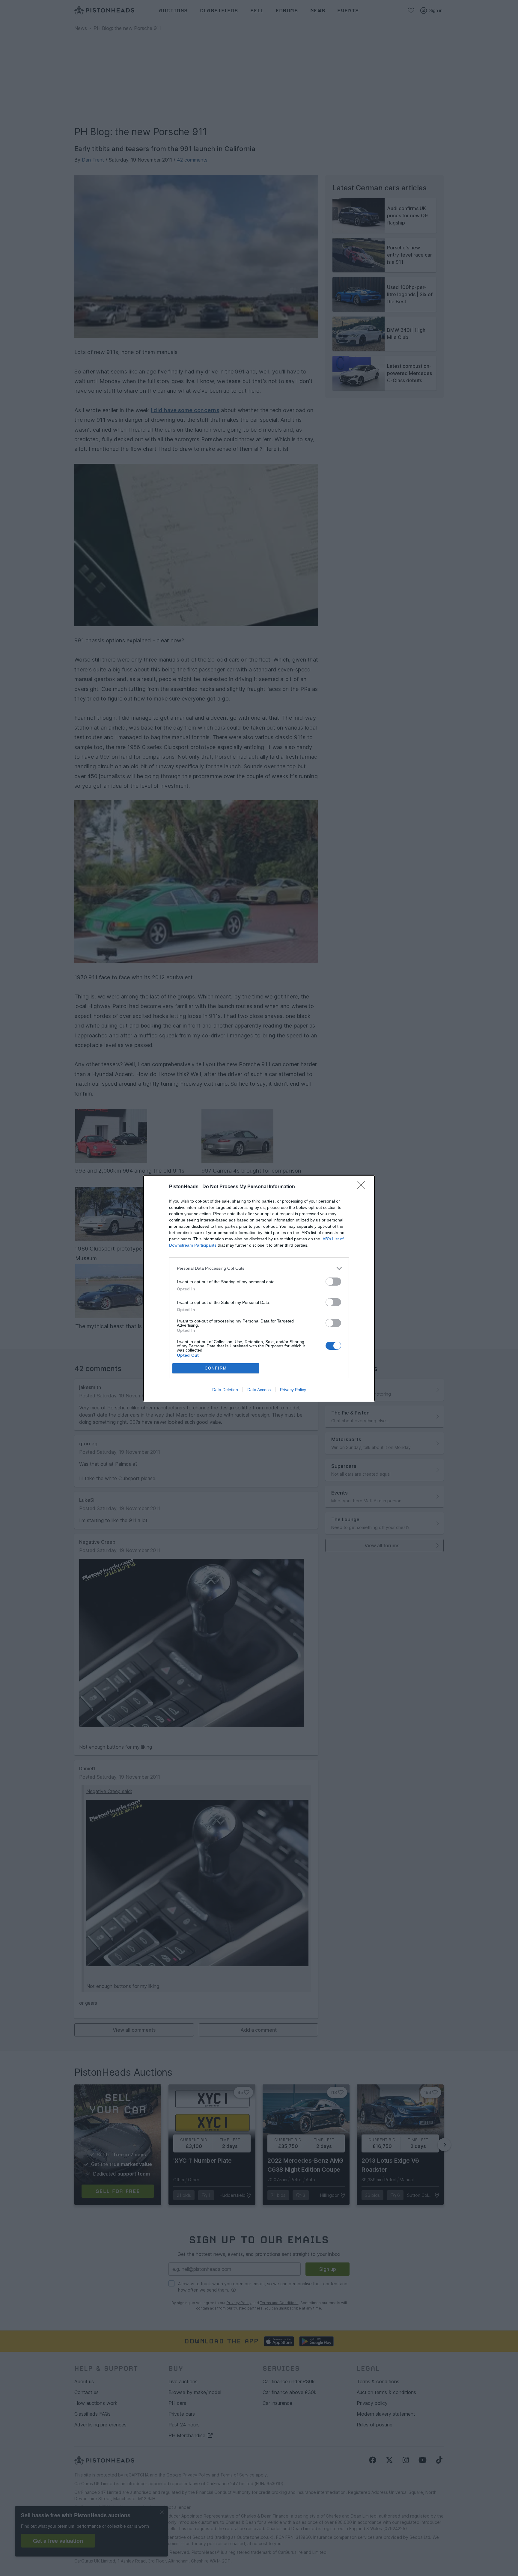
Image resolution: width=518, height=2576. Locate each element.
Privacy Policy (293, 1390)
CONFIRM (216, 1368)
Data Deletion (225, 1390)
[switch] (333, 1282)
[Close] (363, 1187)
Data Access (259, 1390)
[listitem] (259, 1268)
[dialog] (259, 1288)
